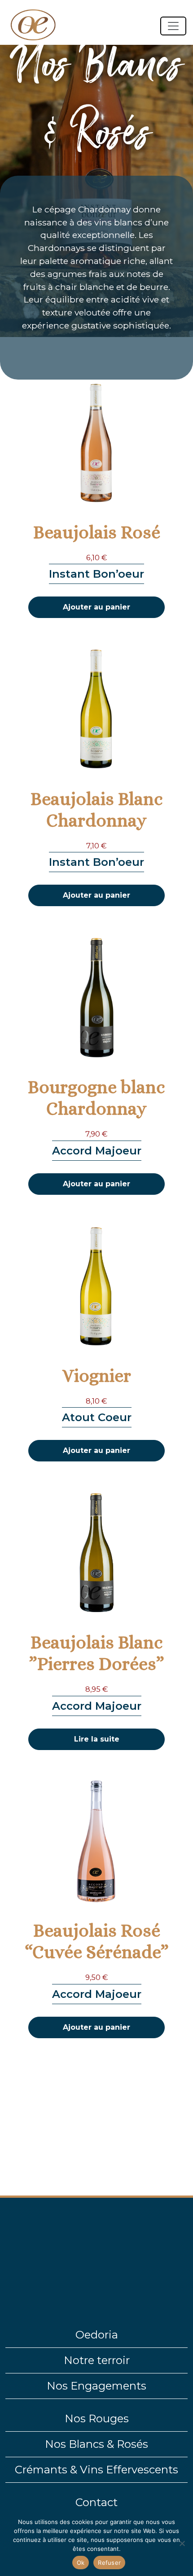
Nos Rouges (97, 2418)
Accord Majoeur (97, 1151)
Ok (81, 2563)
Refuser (109, 2563)
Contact (96, 2502)
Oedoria (97, 2335)
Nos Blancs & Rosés (96, 2444)
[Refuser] (182, 2543)
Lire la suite (97, 1739)
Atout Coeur (97, 1417)
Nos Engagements (96, 2386)
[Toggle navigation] (173, 26)
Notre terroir (97, 2360)
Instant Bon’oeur (96, 574)
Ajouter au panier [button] (96, 607)
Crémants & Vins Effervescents (96, 2470)
